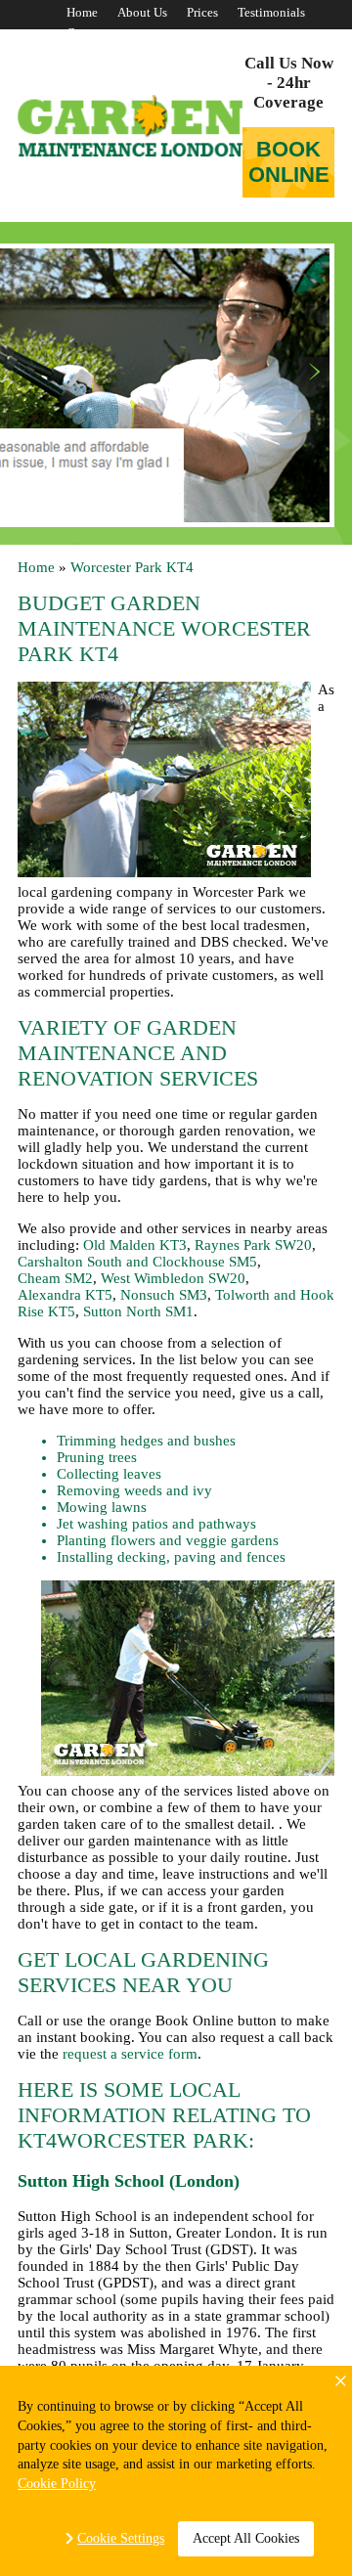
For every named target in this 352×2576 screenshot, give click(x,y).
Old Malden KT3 (135, 1245)
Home (82, 12)
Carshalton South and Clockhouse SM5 (137, 1262)
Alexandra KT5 (65, 1295)
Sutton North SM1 (138, 1311)
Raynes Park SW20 (253, 1245)
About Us (142, 12)
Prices (202, 12)
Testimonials (271, 12)
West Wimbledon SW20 (173, 1278)
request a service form (130, 2054)
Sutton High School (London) (129, 2181)
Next (314, 372)
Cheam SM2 (55, 1278)
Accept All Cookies (246, 2538)
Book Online (289, 162)
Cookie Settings (121, 2538)
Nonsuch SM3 (164, 1295)
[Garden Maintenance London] (130, 126)
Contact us (95, 33)
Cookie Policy (57, 2484)
